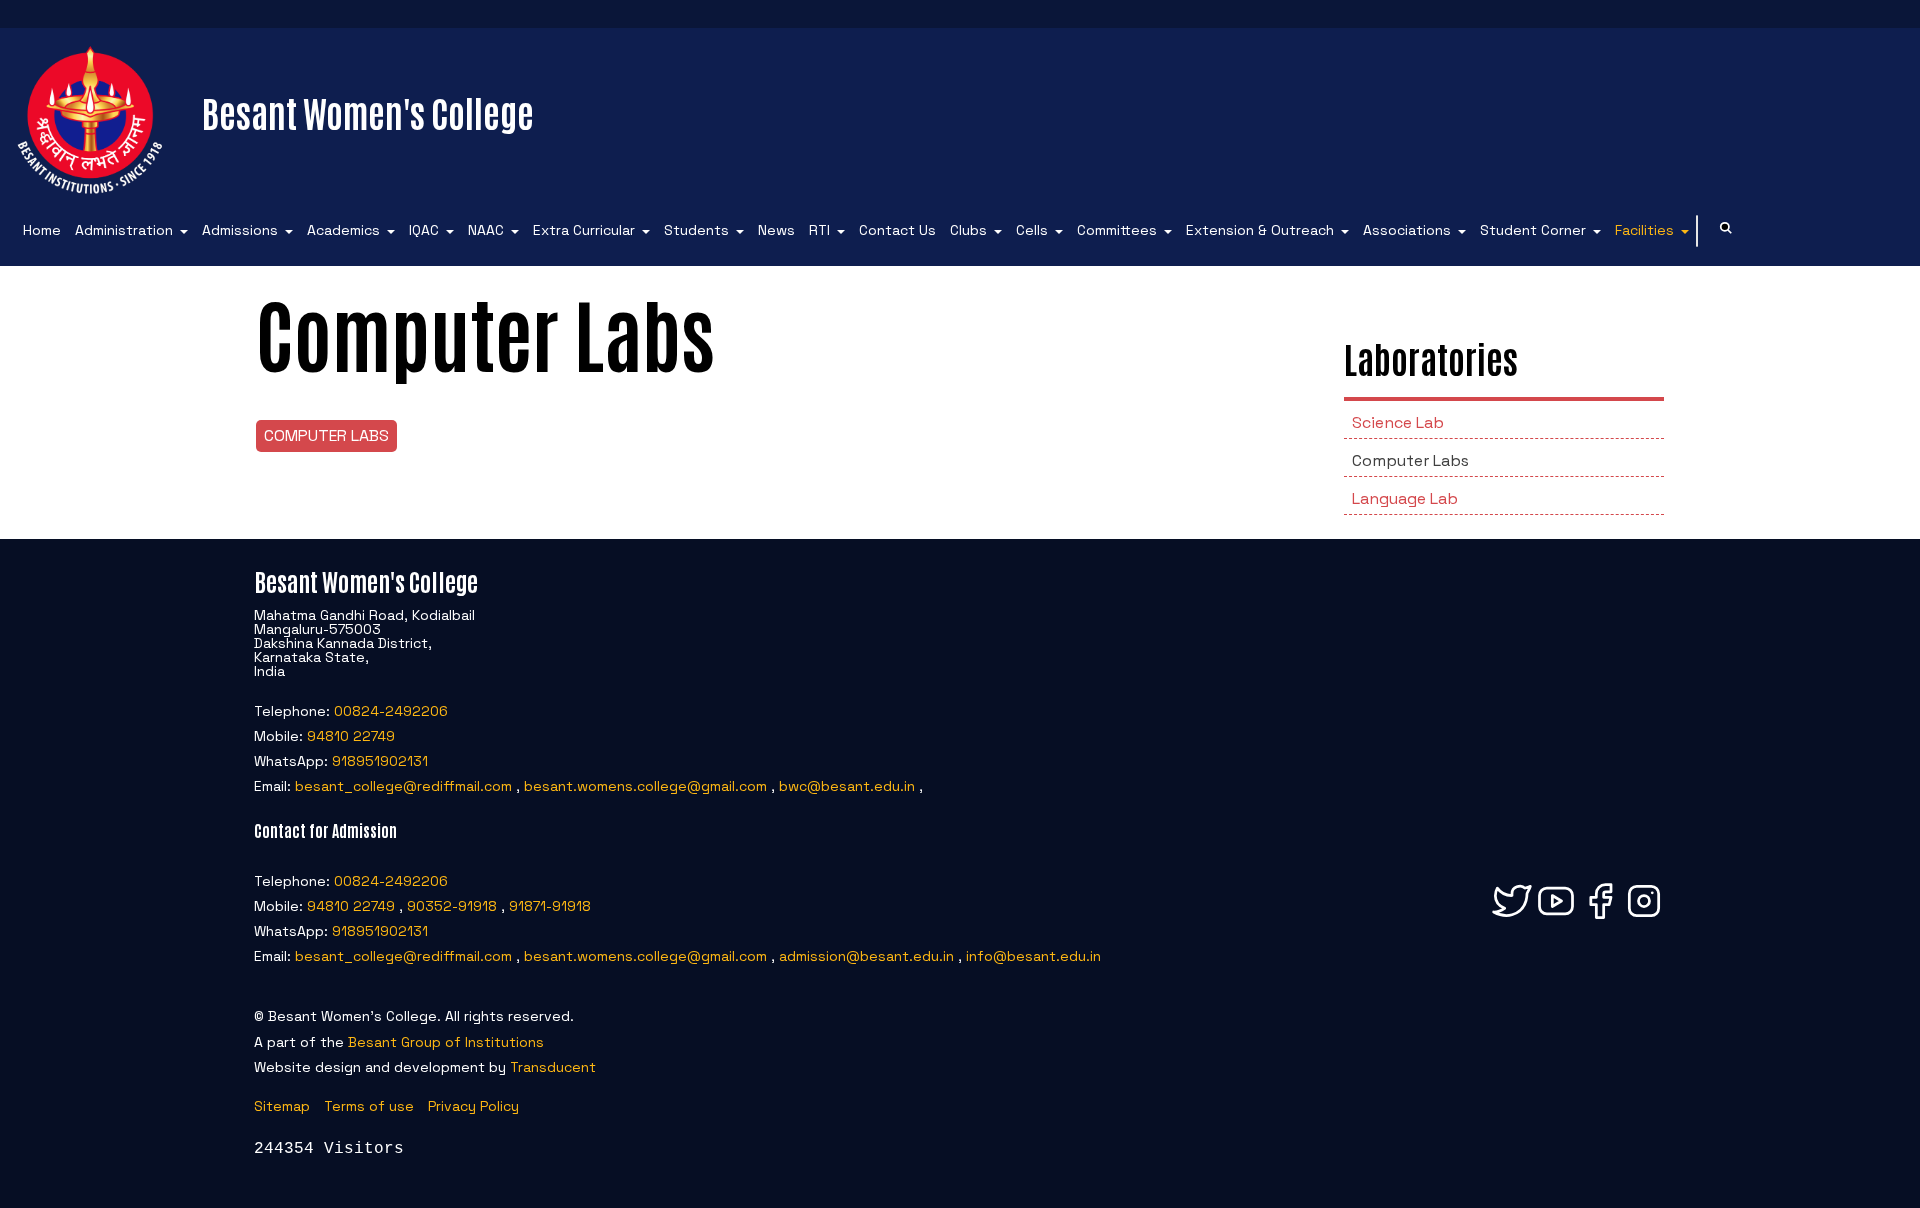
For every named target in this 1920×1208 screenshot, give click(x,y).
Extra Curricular (584, 230)
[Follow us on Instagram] (1644, 918)
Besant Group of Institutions (446, 1042)
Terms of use (369, 1106)
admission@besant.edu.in (866, 956)
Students (696, 230)
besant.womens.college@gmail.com (645, 786)
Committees (1117, 230)
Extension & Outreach (1260, 230)
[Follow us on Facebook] (1600, 918)
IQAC (424, 230)
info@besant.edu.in (1033, 956)
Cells (1032, 230)
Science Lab (1398, 422)
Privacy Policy (473, 1106)
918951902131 (380, 761)
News (776, 230)
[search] (1726, 230)
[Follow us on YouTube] (1556, 918)
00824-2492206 (391, 711)
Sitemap (282, 1106)
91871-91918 (550, 906)
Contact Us (897, 230)
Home (42, 230)
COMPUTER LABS (326, 435)
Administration (124, 230)
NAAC (486, 230)
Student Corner (1533, 230)
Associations (1407, 230)
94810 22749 (351, 736)
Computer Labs (1410, 460)
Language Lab (1405, 498)
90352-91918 (452, 906)
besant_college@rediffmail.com (403, 786)
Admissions (240, 230)
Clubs (968, 230)
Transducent (553, 1067)
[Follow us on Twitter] (1512, 918)
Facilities (1644, 230)
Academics (343, 230)
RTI (819, 230)
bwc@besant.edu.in (847, 786)
